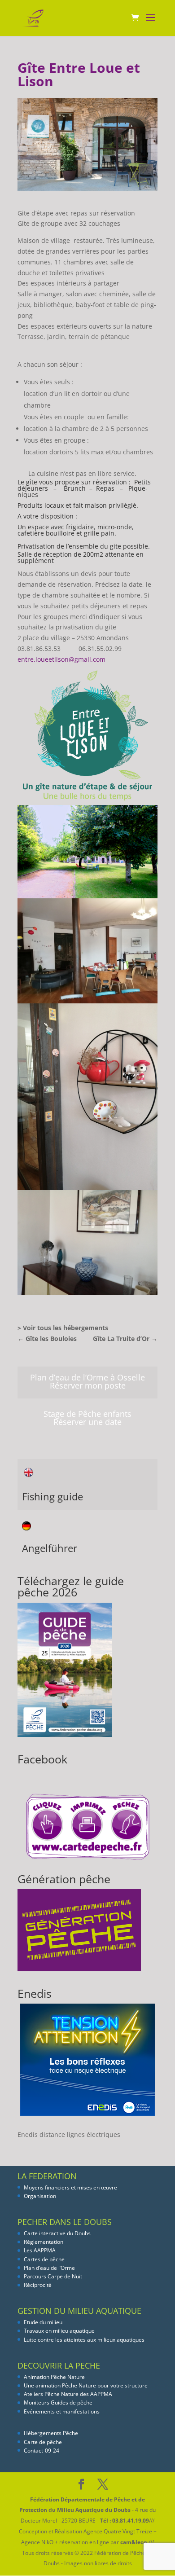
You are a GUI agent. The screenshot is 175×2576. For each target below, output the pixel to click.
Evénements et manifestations (62, 2411)
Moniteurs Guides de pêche (58, 2402)
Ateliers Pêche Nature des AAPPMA (68, 2394)
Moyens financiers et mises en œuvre (70, 2187)
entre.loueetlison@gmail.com (61, 659)
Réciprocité (38, 2285)
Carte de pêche (43, 2442)
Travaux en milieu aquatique (59, 2331)
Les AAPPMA (40, 2250)
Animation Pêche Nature (54, 2377)
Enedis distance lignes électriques (69, 2134)
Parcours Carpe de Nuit (53, 2276)
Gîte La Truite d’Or (125, 1339)
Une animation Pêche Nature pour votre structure (86, 2385)
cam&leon (134, 2542)
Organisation (40, 2196)
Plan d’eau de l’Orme (49, 2268)
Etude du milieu (43, 2322)
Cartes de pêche (44, 2259)
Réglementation (44, 2242)
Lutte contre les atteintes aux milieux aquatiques (84, 2340)
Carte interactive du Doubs (57, 2233)
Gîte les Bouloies (47, 1339)
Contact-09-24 (42, 2451)
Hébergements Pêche (51, 2433)
